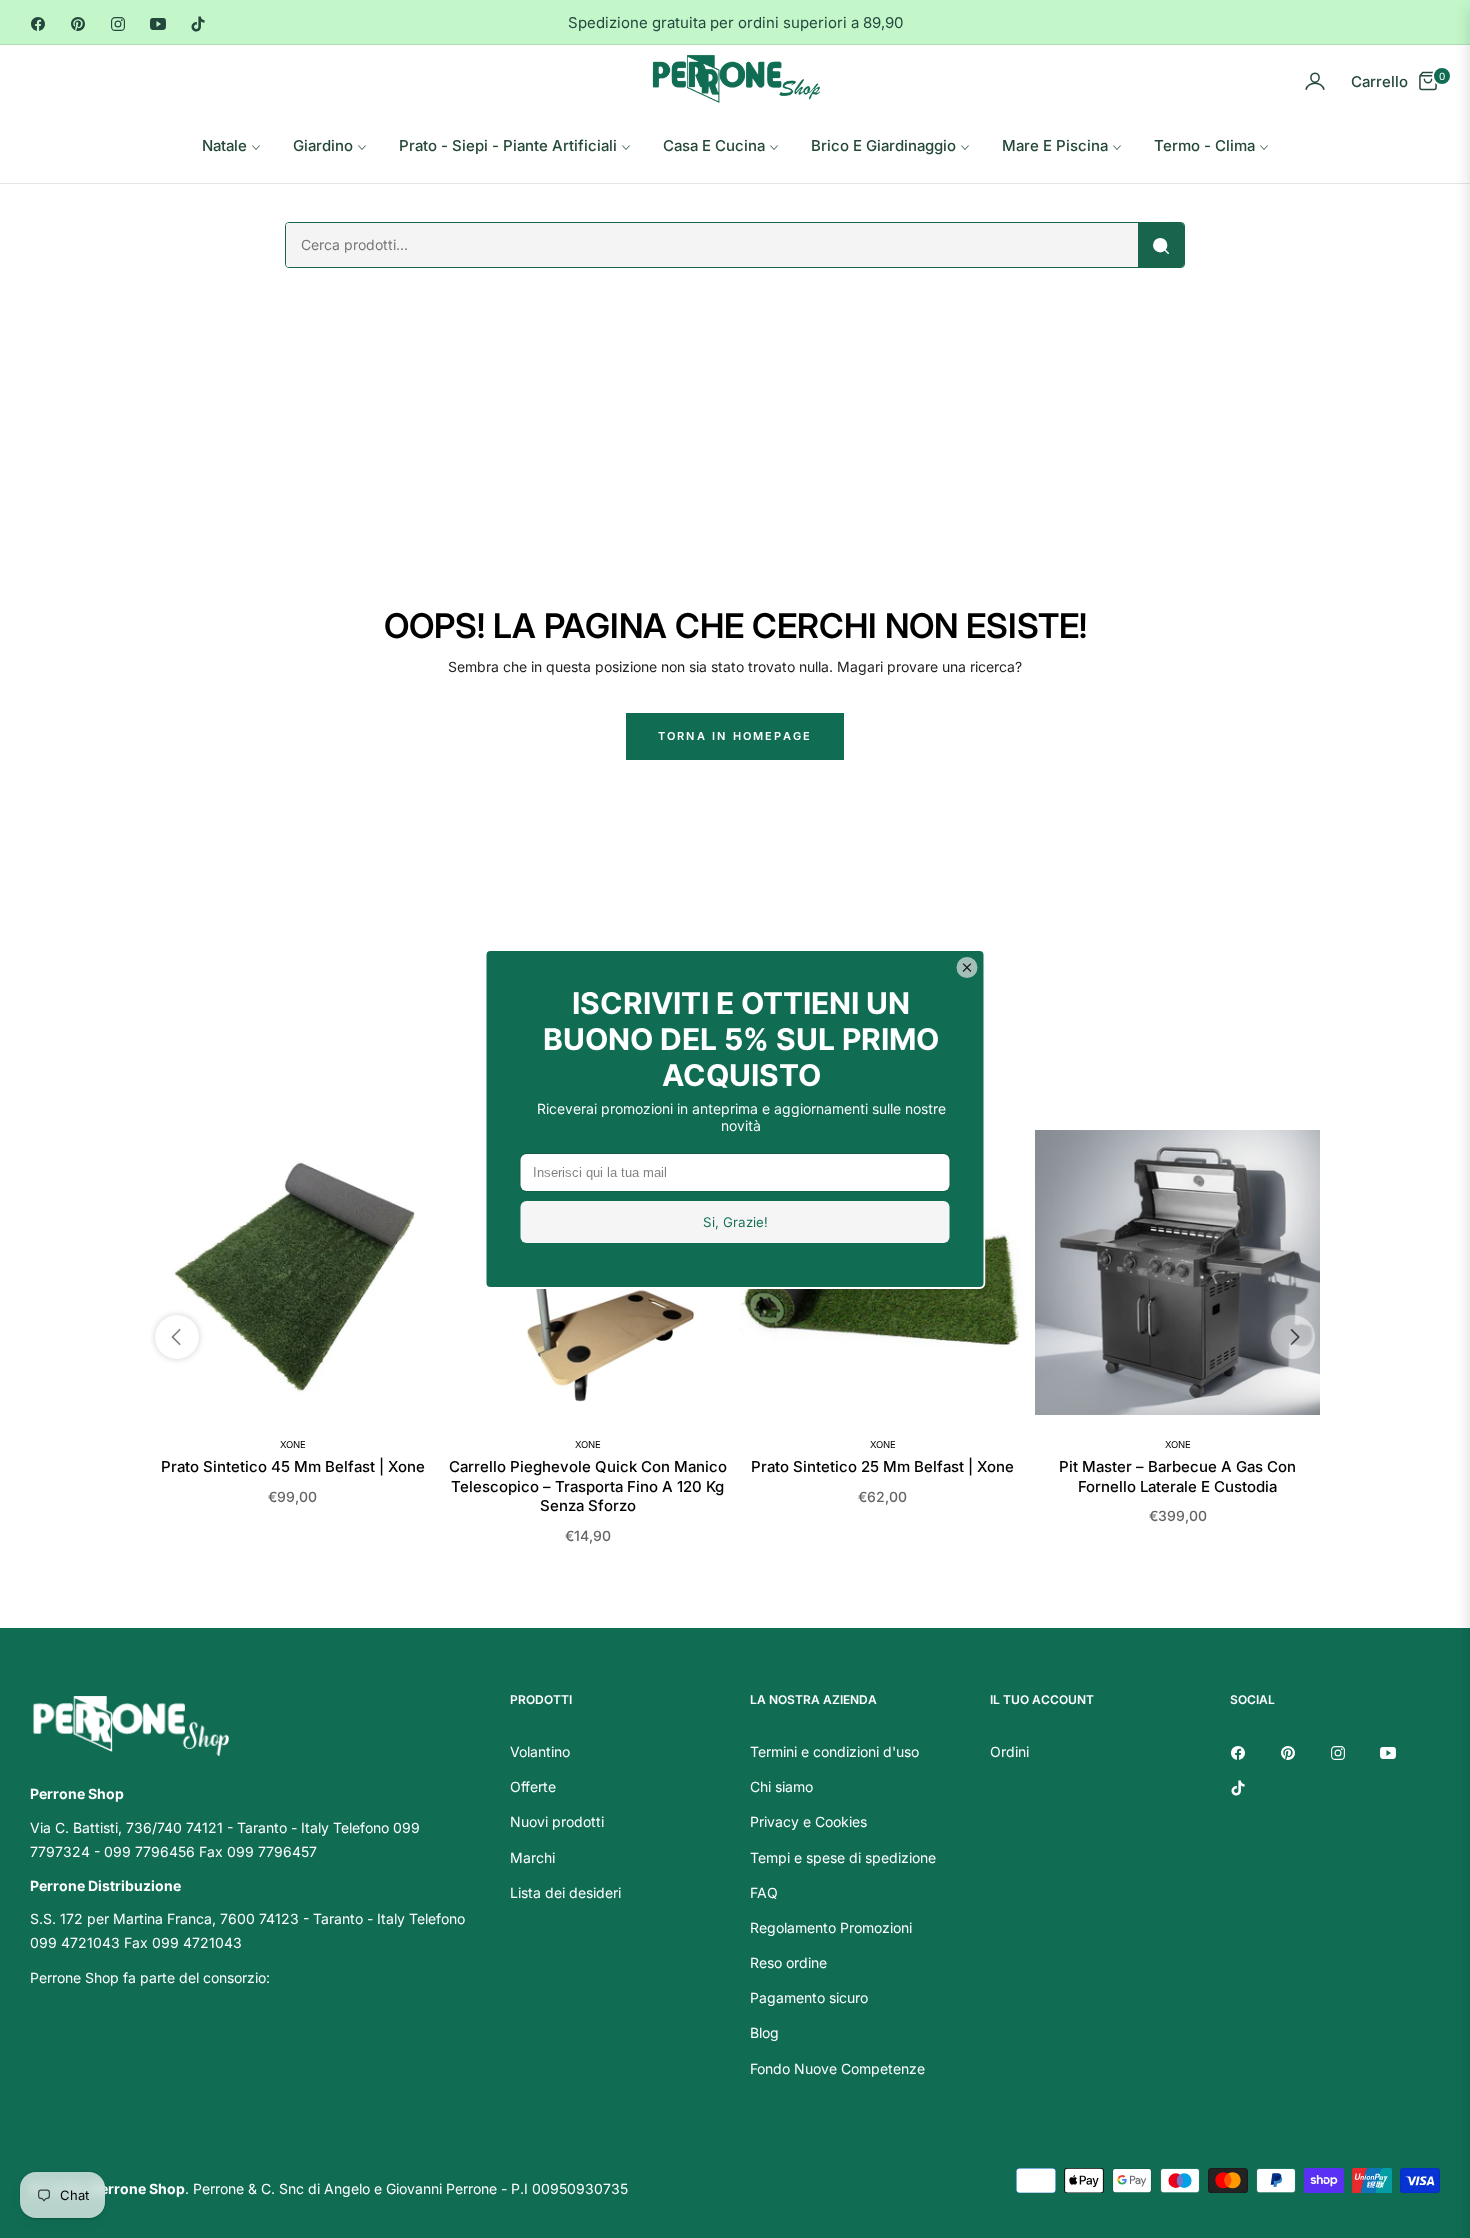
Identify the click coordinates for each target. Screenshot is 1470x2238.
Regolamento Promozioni (831, 1927)
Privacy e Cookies (808, 1821)
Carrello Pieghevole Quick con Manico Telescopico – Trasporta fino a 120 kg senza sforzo (588, 1486)
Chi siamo (781, 1786)
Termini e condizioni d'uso (834, 1751)
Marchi (532, 1857)
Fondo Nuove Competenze (837, 2068)
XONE (293, 1444)
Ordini (1009, 1751)
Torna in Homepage (735, 736)
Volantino (540, 1751)
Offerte (533, 1786)
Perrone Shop (138, 2188)
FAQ (764, 1892)
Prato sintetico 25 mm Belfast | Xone (882, 1466)
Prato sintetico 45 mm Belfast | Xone (293, 1466)
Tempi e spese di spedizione (843, 1857)
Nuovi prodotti (557, 1821)
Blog (764, 2032)
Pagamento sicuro (809, 1997)
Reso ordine (788, 1962)
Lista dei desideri (565, 1892)
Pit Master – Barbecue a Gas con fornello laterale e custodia (1177, 1476)
